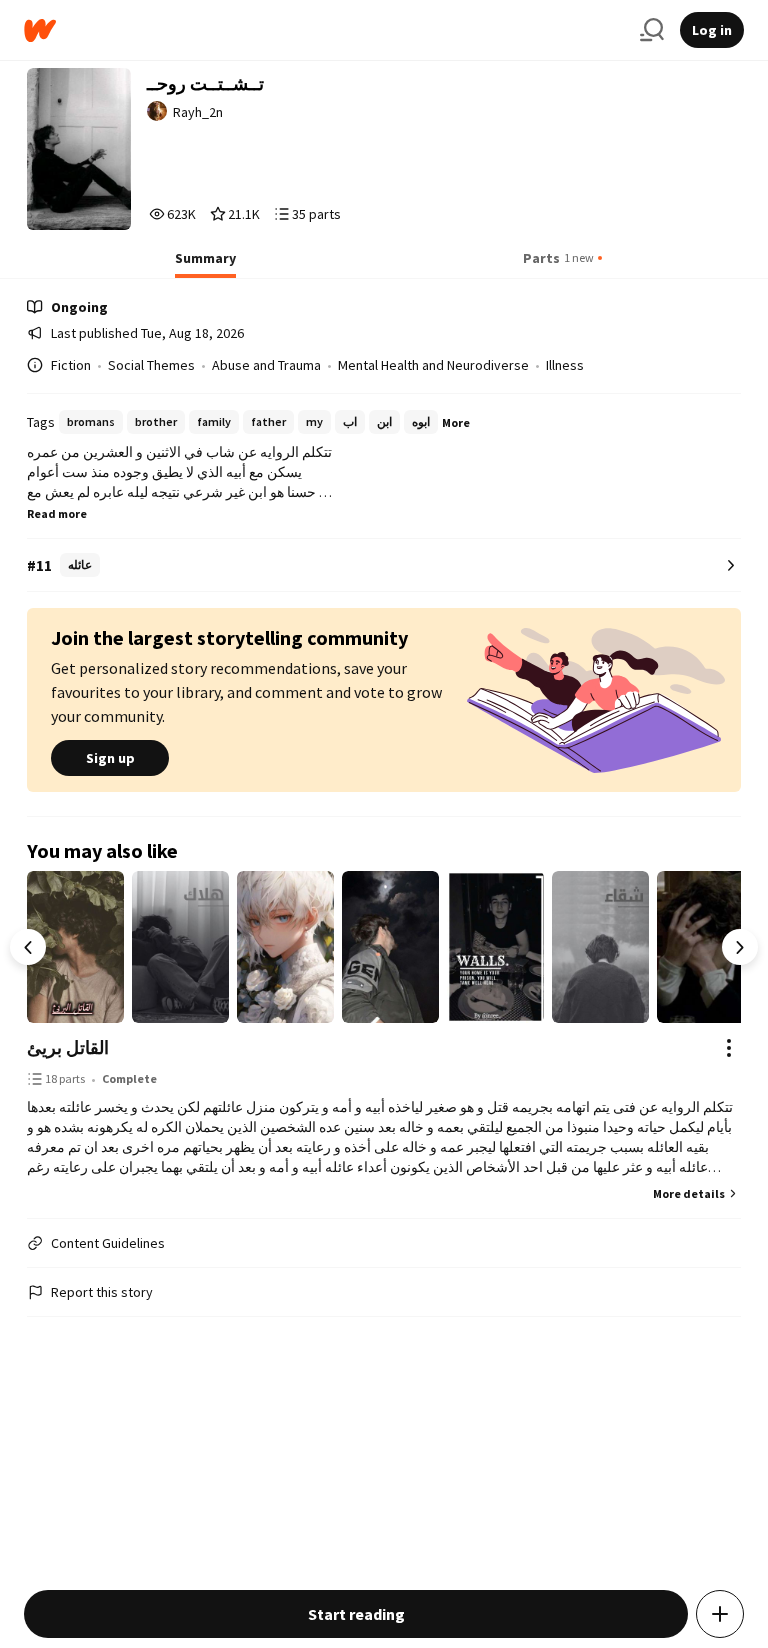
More (456, 422)
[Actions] (729, 1048)
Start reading (356, 1614)
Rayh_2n (198, 112)
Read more (57, 513)
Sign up (110, 758)
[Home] (324, 30)
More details (689, 1193)
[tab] (205, 264)
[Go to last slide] (28, 947)
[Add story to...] (720, 1614)
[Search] (652, 30)
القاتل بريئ (68, 1047)
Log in (712, 30)
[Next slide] (740, 947)
